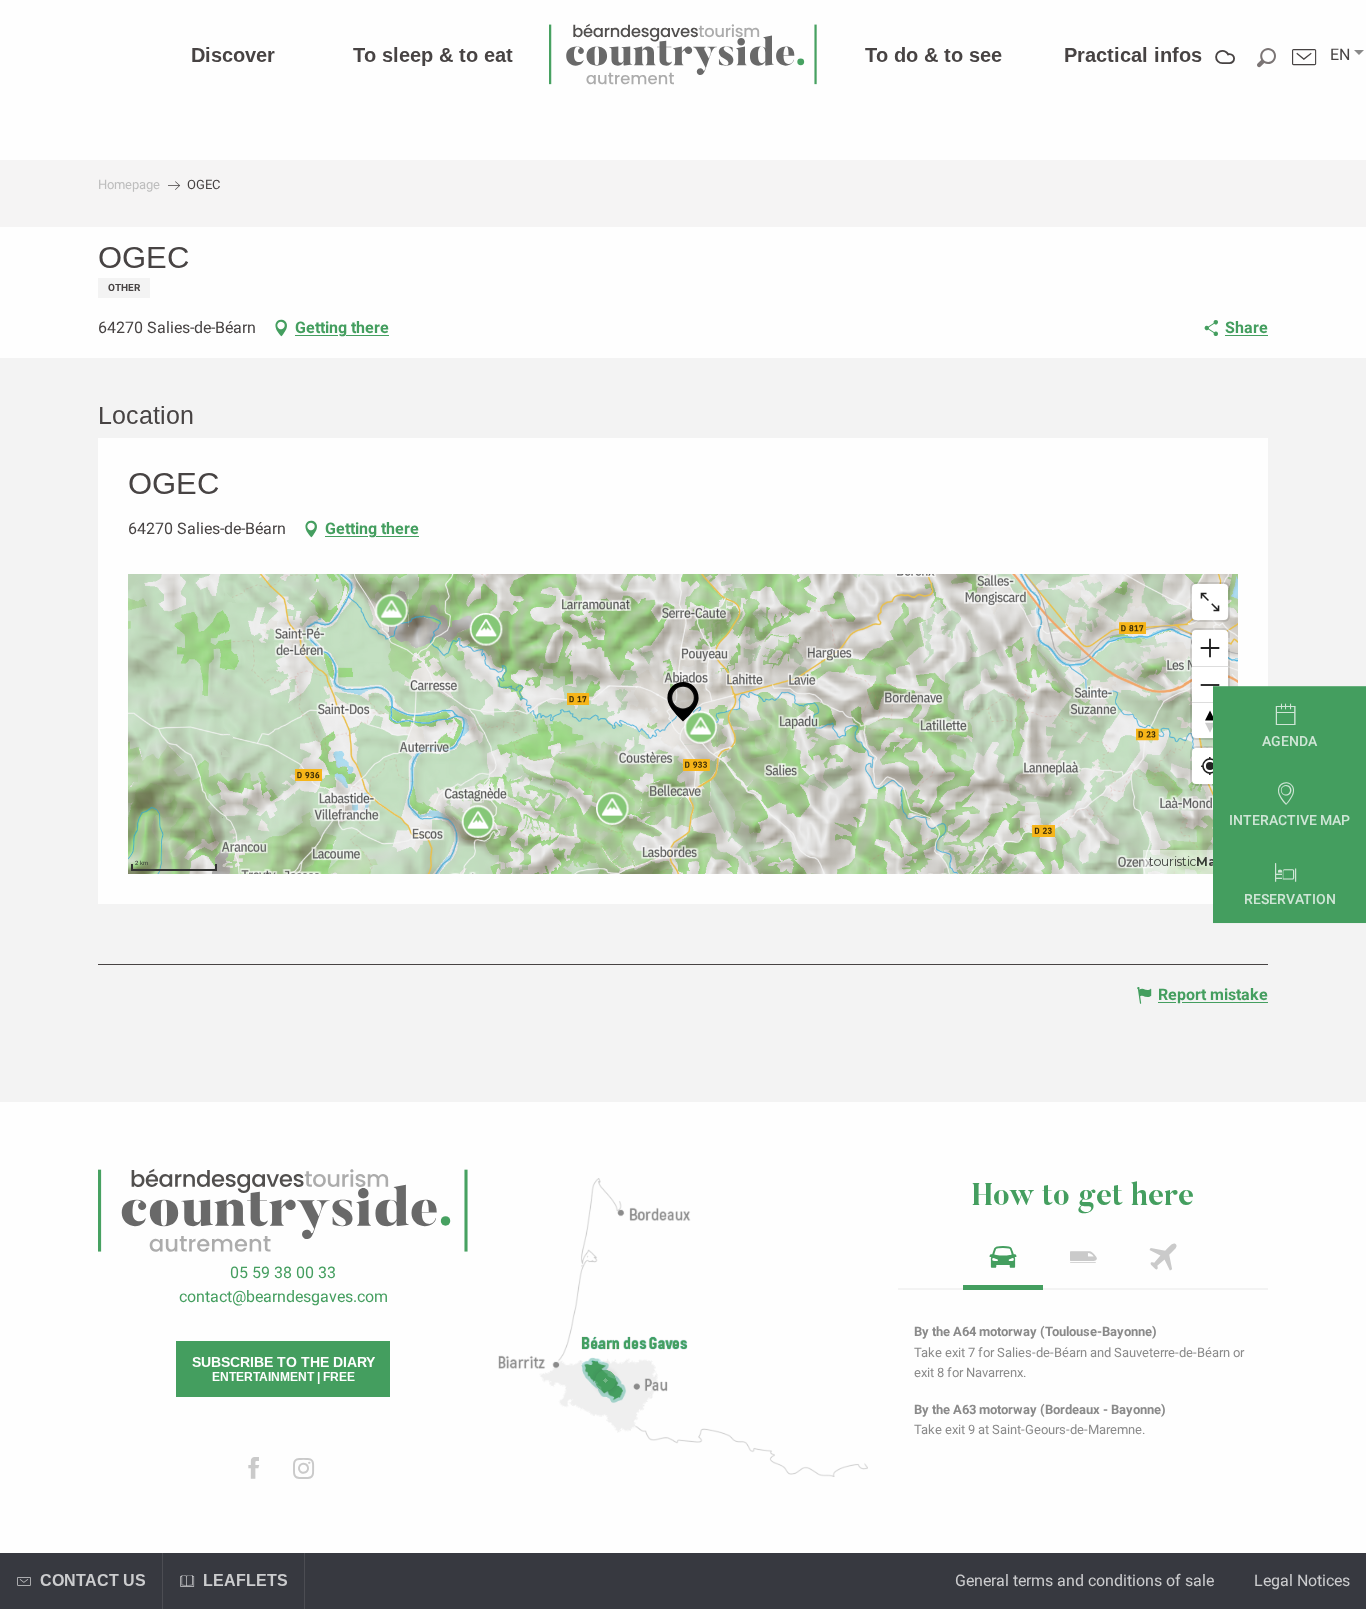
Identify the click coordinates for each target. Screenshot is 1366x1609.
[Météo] (1225, 71)
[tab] (1003, 1263)
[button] (1340, 55)
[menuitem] (233, 55)
